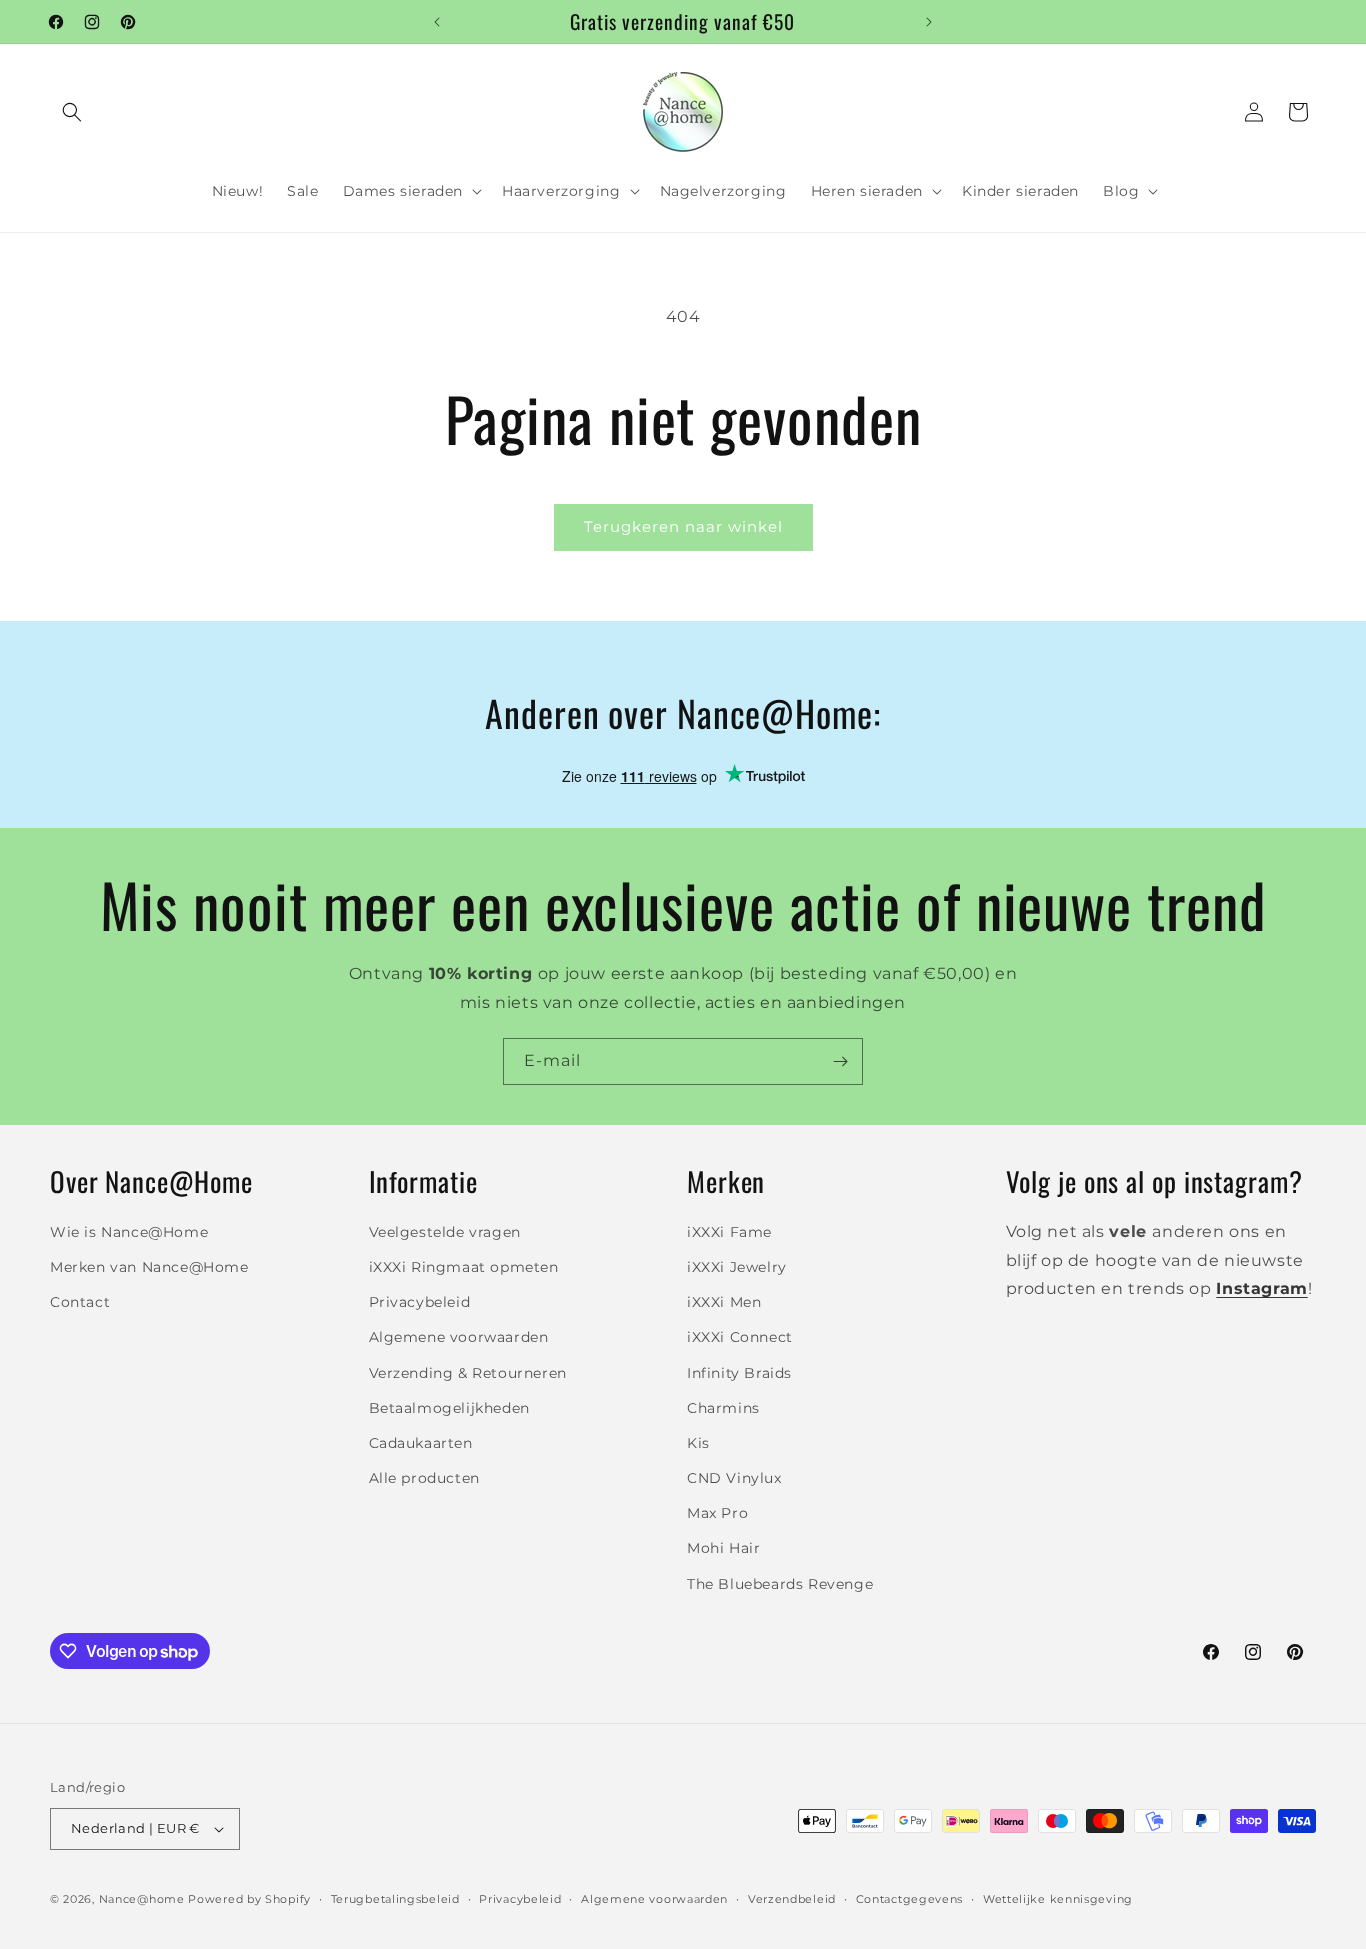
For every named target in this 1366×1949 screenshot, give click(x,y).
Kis (698, 1442)
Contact (80, 1301)
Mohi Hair (723, 1548)
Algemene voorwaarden (459, 1337)
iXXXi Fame (729, 1231)
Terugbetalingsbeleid (395, 1898)
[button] (72, 112)
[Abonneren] (840, 1061)
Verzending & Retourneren (468, 1372)
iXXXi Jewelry (737, 1266)
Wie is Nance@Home (129, 1231)
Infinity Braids (739, 1372)
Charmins (723, 1407)
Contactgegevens (910, 1898)
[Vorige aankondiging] (437, 22)
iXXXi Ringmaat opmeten (464, 1266)
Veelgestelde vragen (445, 1231)
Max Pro (717, 1513)
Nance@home (142, 1899)
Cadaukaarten (421, 1442)
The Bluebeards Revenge (780, 1583)
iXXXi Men (724, 1301)
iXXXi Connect (740, 1337)
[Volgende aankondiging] (929, 22)
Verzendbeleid (792, 1898)
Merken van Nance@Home (149, 1266)
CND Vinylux (734, 1477)
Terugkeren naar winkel (683, 526)
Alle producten (424, 1477)
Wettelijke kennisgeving (1058, 1898)
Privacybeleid (420, 1301)
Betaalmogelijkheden (449, 1407)
